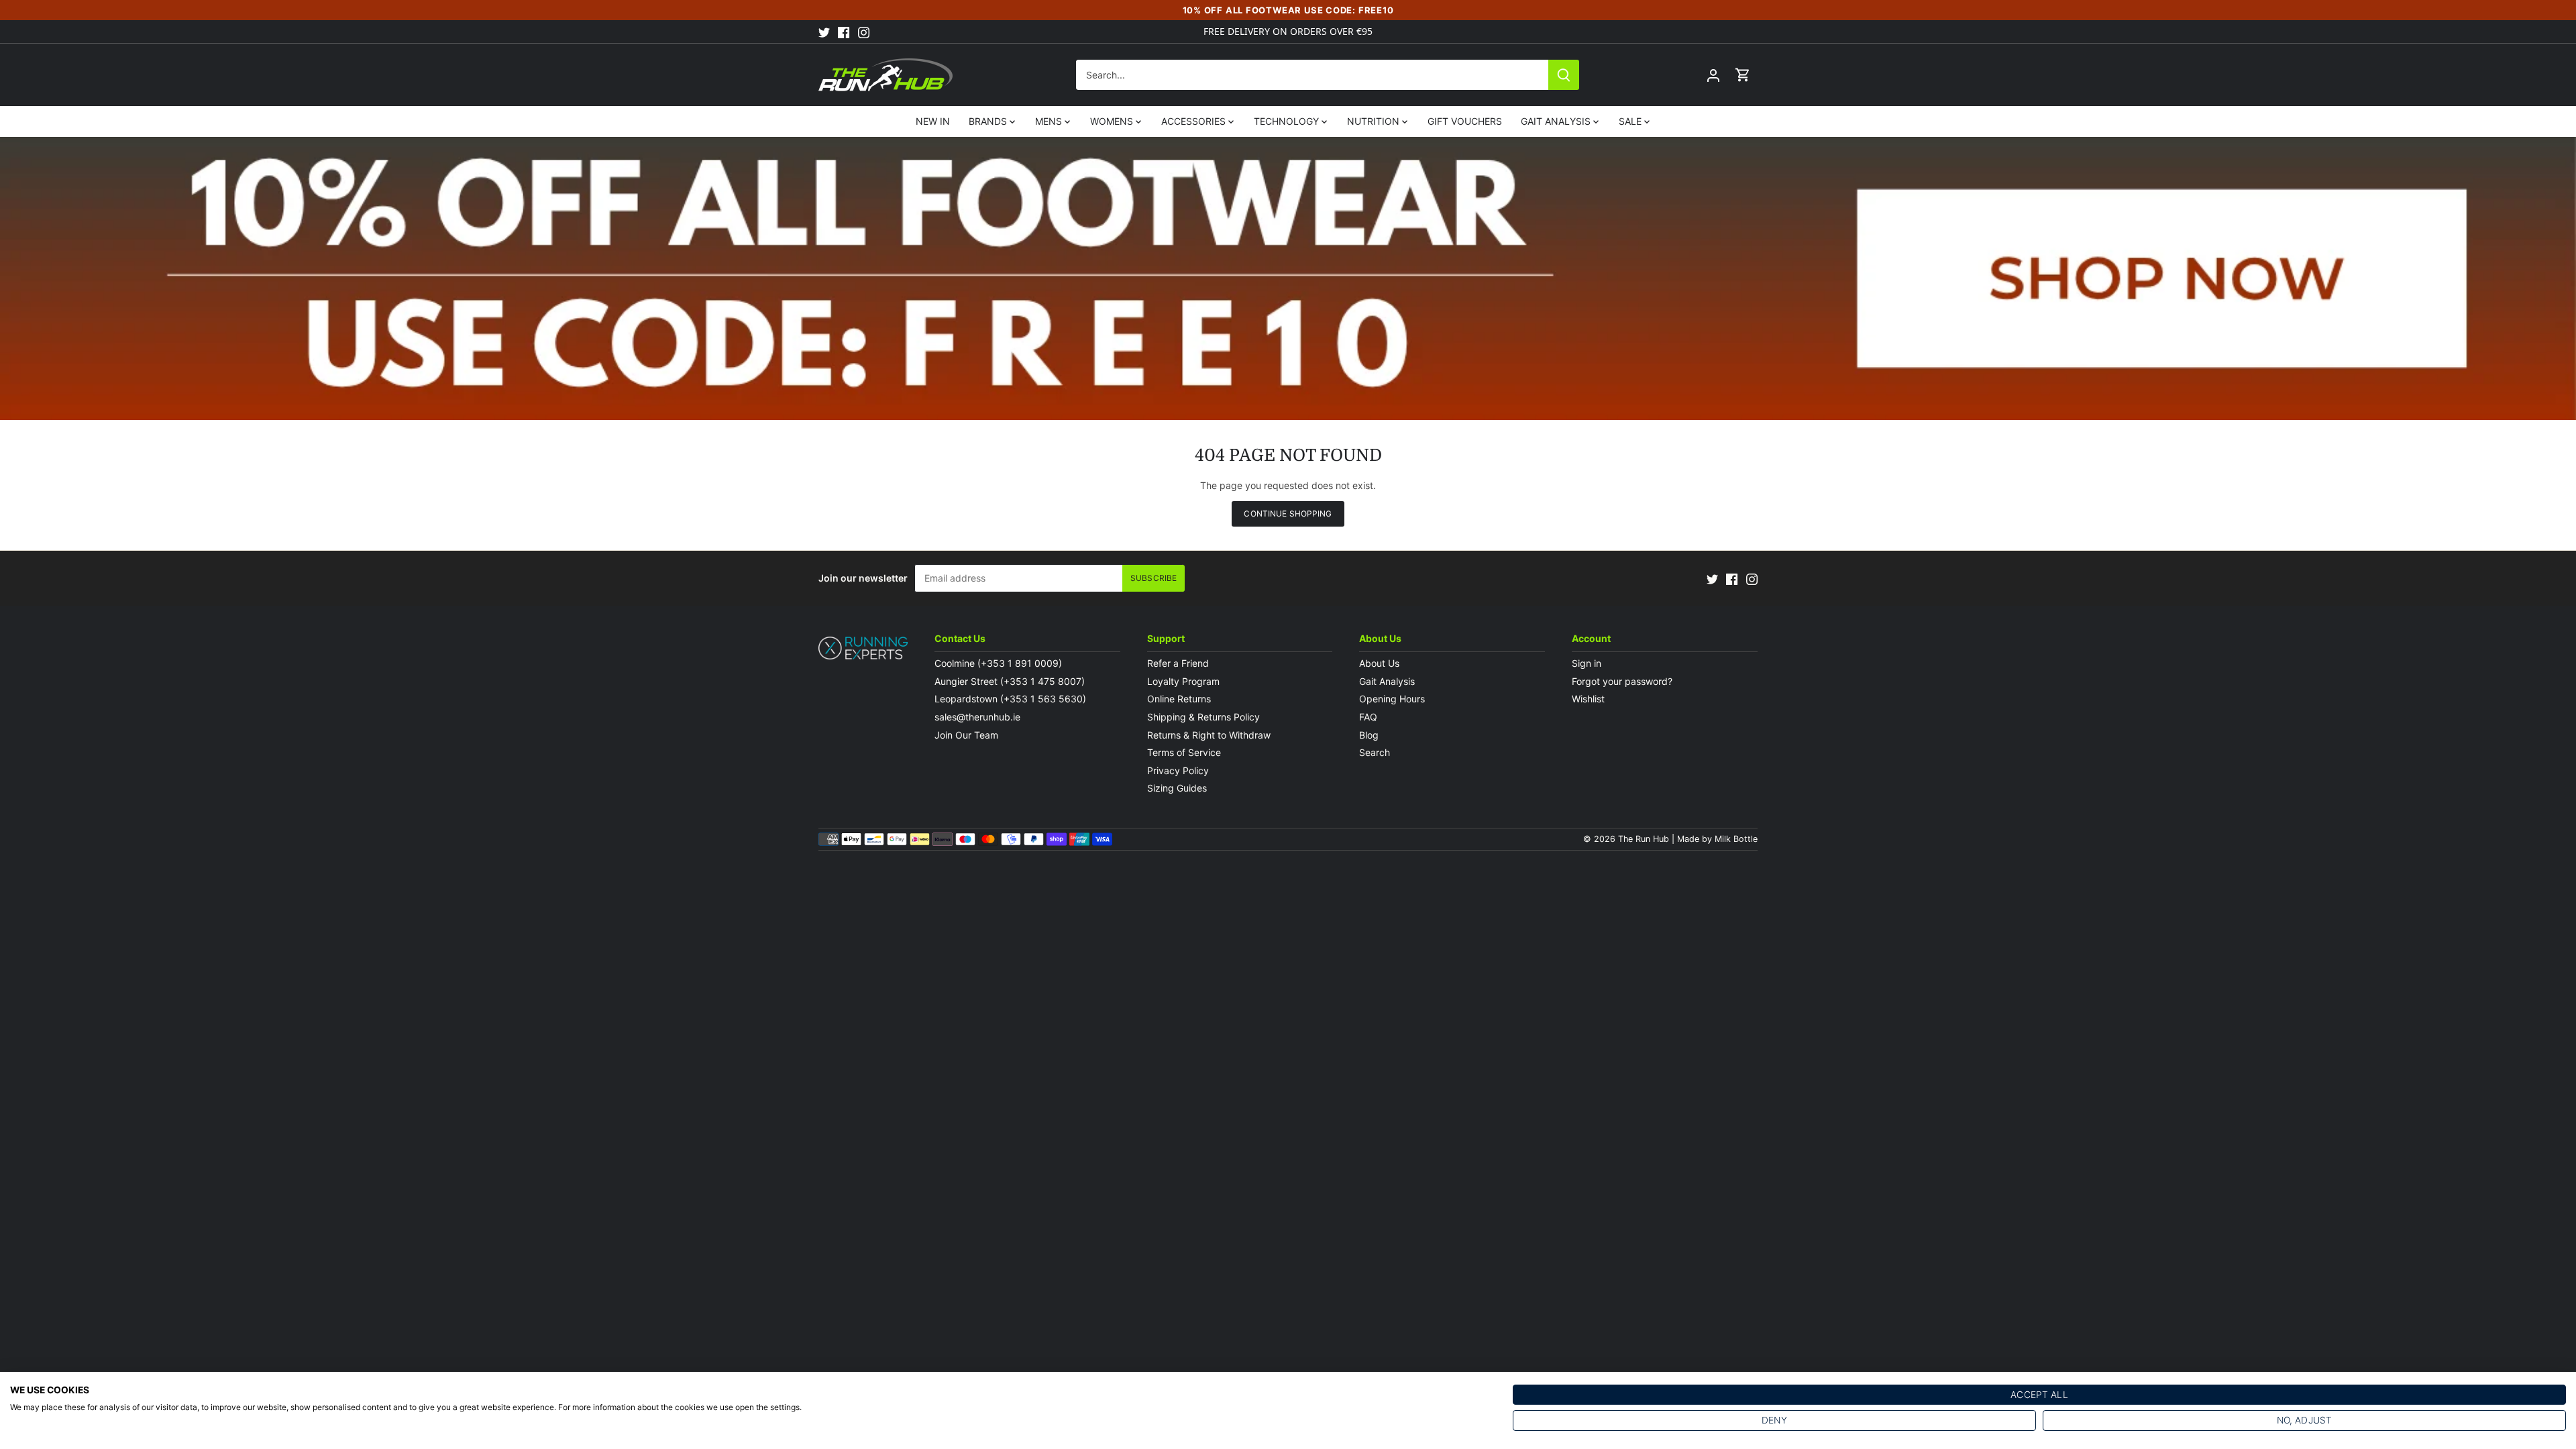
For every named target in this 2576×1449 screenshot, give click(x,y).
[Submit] (1564, 75)
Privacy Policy (1178, 770)
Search (1375, 752)
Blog (1369, 735)
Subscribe (1153, 578)
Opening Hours (1392, 699)
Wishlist (1588, 699)
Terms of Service (1184, 752)
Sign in (1587, 663)
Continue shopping (1288, 514)
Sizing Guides (1177, 788)
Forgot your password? (1622, 681)
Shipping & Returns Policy (1203, 717)
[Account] (1713, 75)
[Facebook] (844, 32)
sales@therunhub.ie (979, 717)
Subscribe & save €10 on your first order (1288, 31)
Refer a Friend (1178, 663)
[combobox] (1312, 75)
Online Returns (1179, 699)
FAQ (1368, 717)
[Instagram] (864, 32)
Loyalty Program (1183, 681)
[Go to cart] (1743, 75)
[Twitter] (824, 32)
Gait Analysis (1387, 681)
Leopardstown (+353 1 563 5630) (1010, 699)
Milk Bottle (1736, 839)
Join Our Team (966, 735)
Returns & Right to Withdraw (1209, 735)
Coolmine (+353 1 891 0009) (998, 663)
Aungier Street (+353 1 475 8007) (1010, 681)
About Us (1379, 663)
